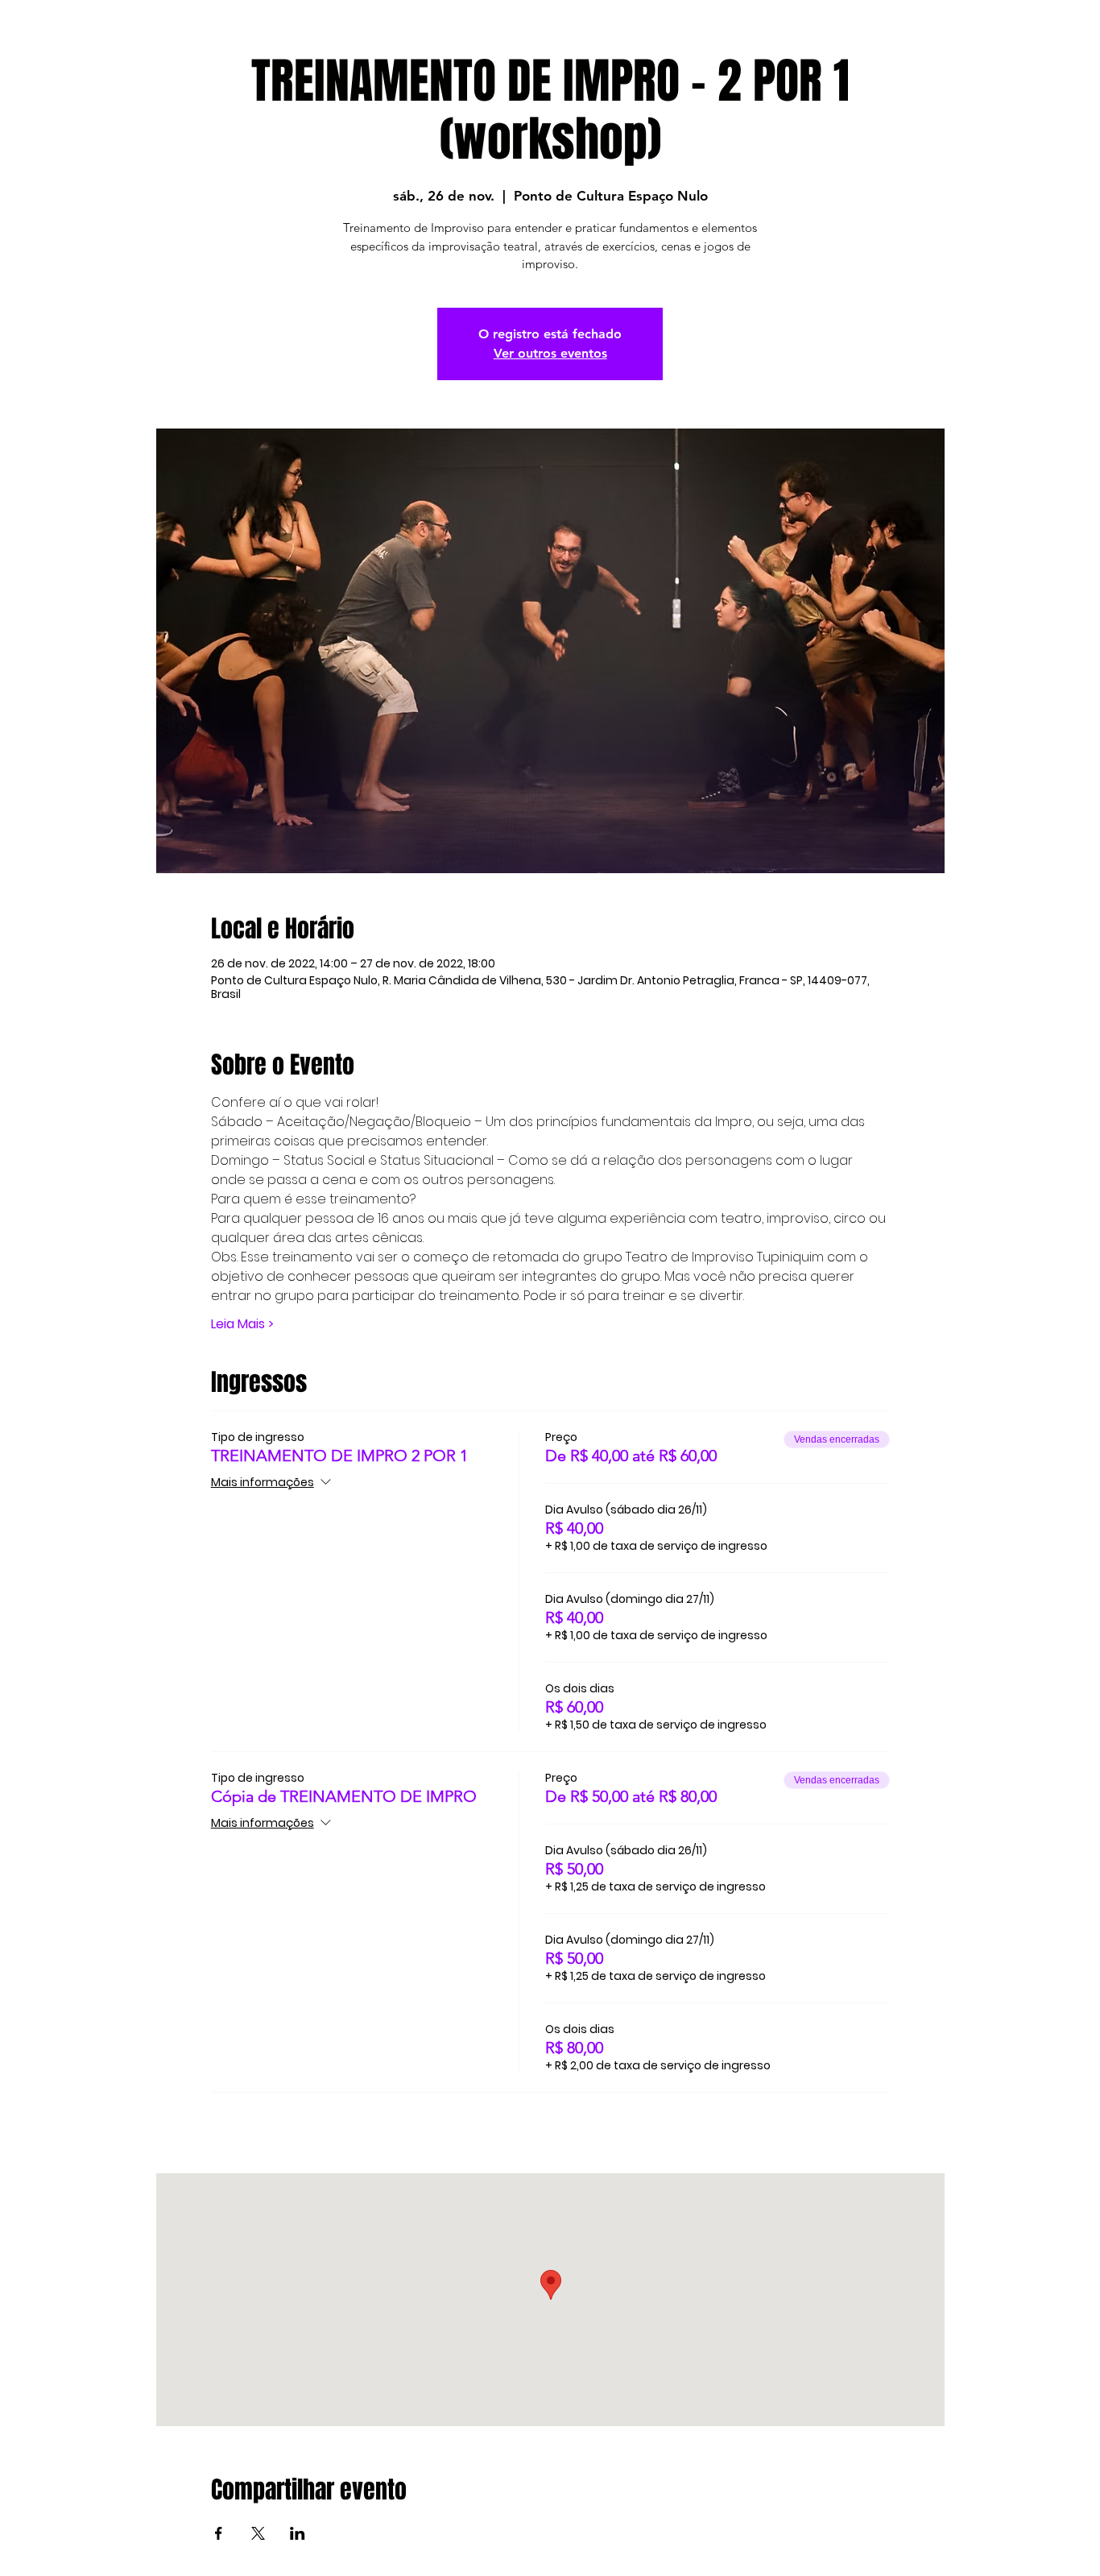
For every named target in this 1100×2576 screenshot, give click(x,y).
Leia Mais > (242, 1324)
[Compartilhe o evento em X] (258, 2533)
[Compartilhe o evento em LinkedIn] (298, 2533)
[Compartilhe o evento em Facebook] (219, 2533)
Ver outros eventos (550, 353)
